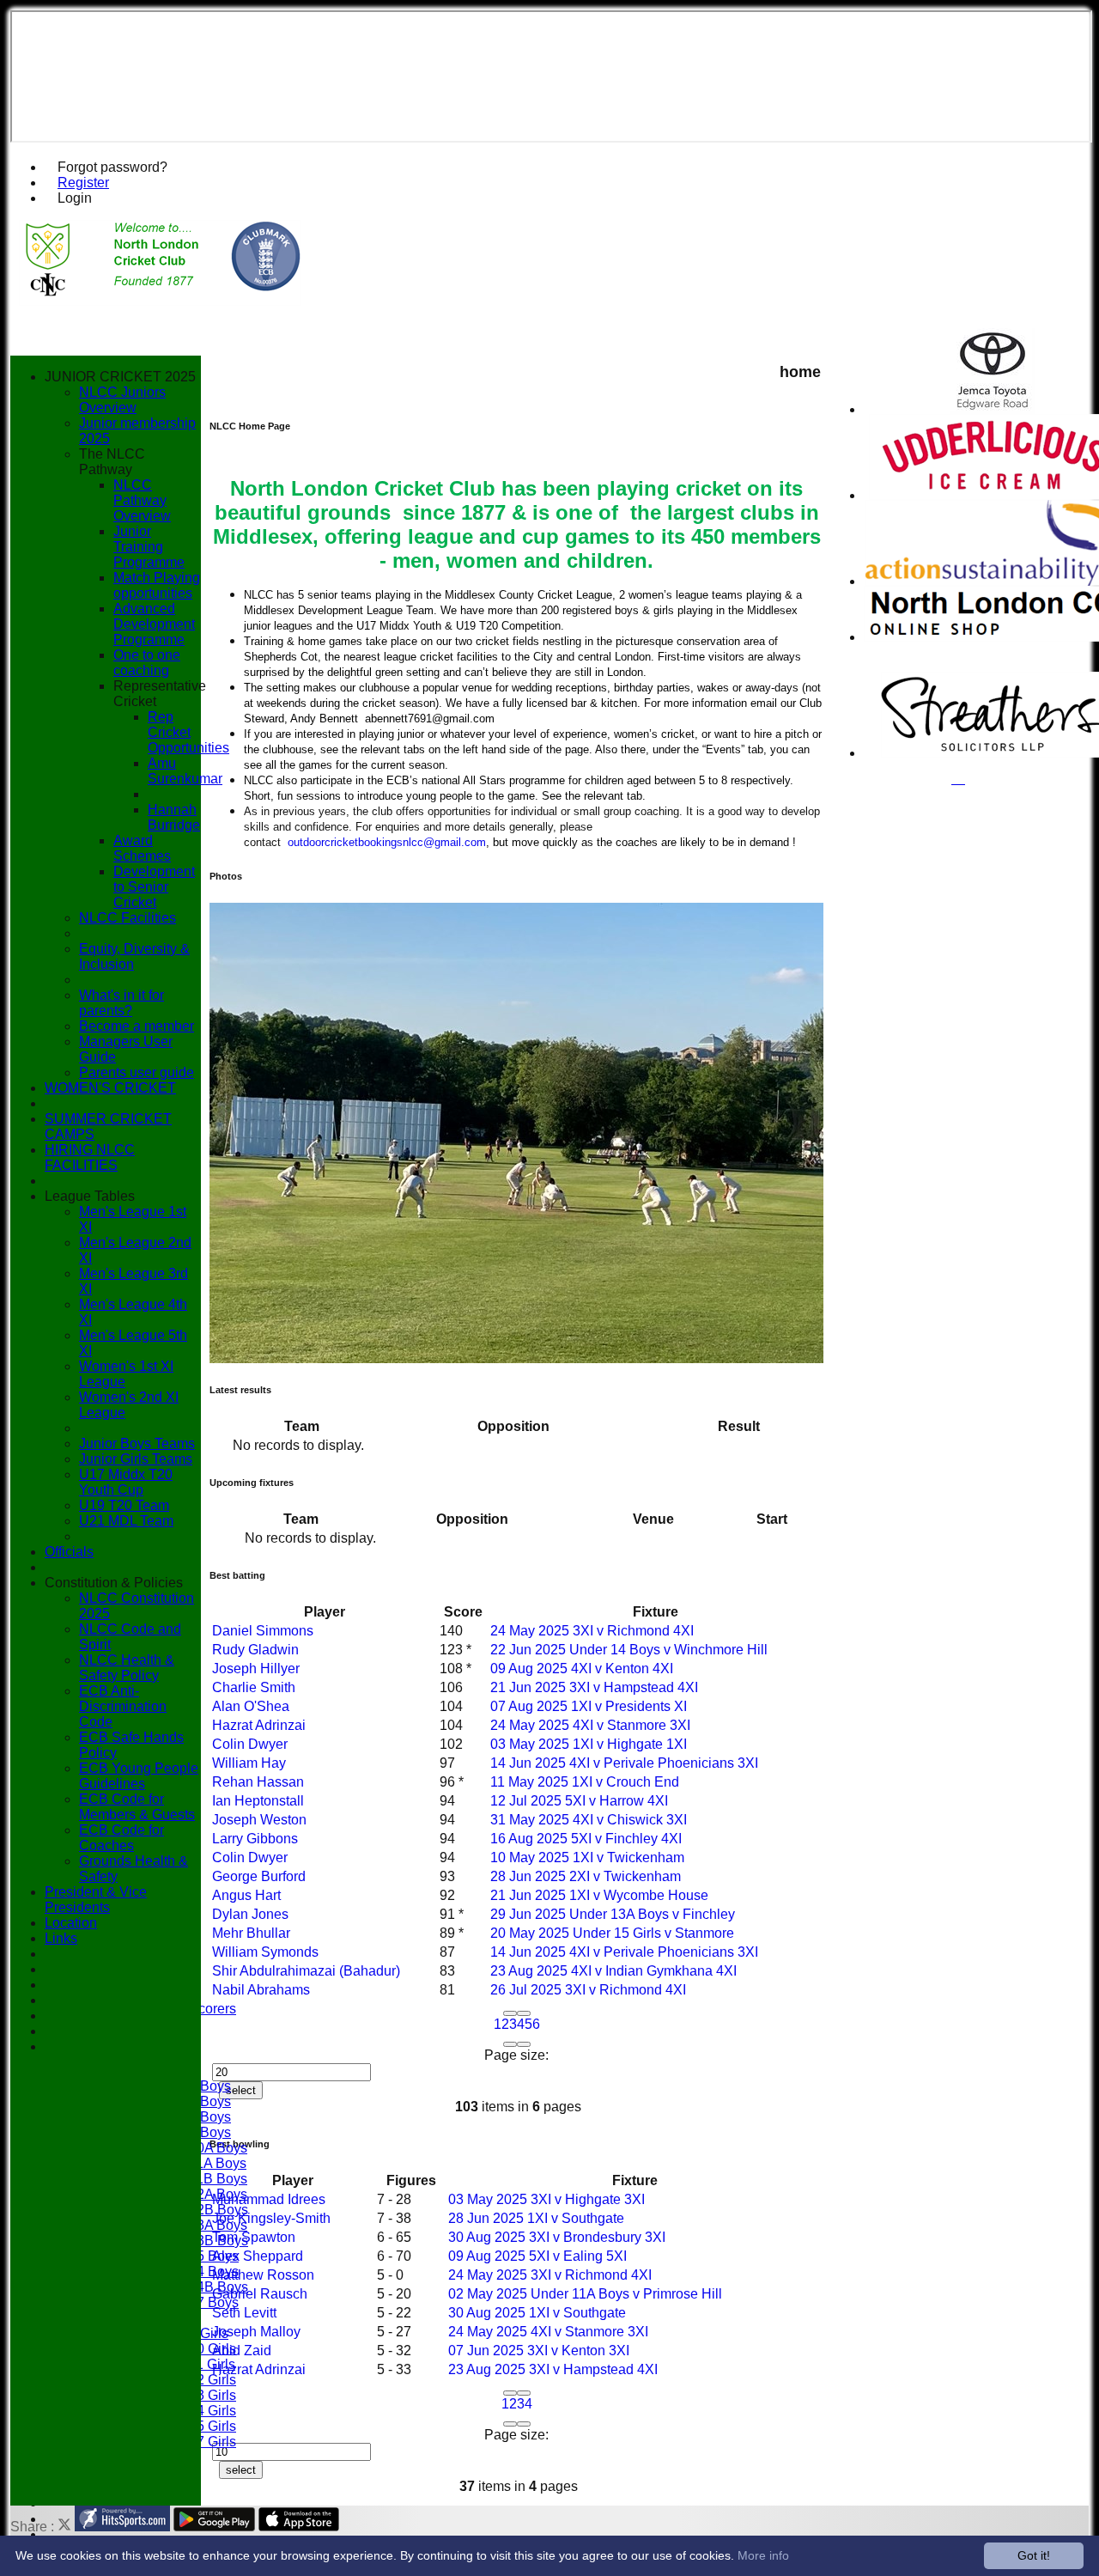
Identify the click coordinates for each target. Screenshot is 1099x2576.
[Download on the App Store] (299, 2527)
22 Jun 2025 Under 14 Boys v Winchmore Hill (629, 1650)
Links (61, 1938)
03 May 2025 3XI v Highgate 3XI (546, 2199)
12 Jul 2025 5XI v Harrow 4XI (579, 1801)
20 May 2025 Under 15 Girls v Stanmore (612, 1933)
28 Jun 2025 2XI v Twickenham (586, 1876)
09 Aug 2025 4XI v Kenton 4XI (582, 1669)
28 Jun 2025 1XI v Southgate (536, 2218)
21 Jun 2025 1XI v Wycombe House (599, 1895)
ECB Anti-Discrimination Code (123, 1706)
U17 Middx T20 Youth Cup (126, 1482)
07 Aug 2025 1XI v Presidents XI (589, 1706)
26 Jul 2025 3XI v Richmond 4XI (588, 1990)
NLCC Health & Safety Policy (127, 1668)
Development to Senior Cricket (154, 887)
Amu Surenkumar (185, 771)
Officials (69, 1552)
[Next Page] (510, 2044)
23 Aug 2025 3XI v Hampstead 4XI (553, 2369)
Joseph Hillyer (256, 1669)
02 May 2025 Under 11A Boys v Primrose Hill (585, 2294)
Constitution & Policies (114, 1583)
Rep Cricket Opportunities (188, 732)
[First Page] (510, 2013)
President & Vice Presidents (96, 1900)
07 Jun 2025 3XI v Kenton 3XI (539, 2351)
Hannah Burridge (174, 817)
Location (71, 1923)
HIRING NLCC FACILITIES (90, 1157)
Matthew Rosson (263, 2275)
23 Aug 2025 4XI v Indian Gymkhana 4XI (613, 1971)
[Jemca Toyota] (993, 409)
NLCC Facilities (128, 918)
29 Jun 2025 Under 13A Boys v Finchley (613, 1914)
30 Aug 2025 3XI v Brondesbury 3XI (557, 2237)
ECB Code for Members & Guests (137, 1807)
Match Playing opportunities (157, 585)
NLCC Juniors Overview (122, 400)
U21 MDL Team (126, 1521)
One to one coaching (147, 663)
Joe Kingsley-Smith (271, 2218)
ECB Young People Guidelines (139, 1776)
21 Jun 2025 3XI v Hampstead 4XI (594, 1687)
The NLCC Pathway (112, 462)
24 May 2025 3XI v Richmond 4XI (592, 1631)
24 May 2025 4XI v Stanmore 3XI (590, 1725)
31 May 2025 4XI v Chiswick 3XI (589, 1820)
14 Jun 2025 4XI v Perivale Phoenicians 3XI (624, 1763)
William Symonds (265, 1952)
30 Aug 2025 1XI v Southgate (537, 2313)
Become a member (137, 1026)
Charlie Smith (254, 1687)
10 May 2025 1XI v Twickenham (587, 1857)
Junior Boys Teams (137, 1443)
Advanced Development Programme (154, 624)
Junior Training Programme (149, 547)
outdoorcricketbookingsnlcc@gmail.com (387, 842)
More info (763, 2555)
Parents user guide (137, 1072)
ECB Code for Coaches (121, 1838)
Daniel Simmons (263, 1631)
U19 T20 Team (124, 1505)
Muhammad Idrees (269, 2199)
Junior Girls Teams (136, 1459)
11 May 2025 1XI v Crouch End (585, 1782)
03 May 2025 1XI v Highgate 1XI (589, 1744)
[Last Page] (524, 2044)
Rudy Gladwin (255, 1650)
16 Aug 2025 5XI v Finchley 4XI (586, 1839)
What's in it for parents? (121, 1003)
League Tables (90, 1196)
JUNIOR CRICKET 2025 (120, 377)
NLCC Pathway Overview (142, 500)
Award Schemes (142, 848)
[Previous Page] (524, 2013)
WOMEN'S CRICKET (110, 1088)
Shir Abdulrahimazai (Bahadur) (306, 1971)
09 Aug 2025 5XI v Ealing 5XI (537, 2256)
